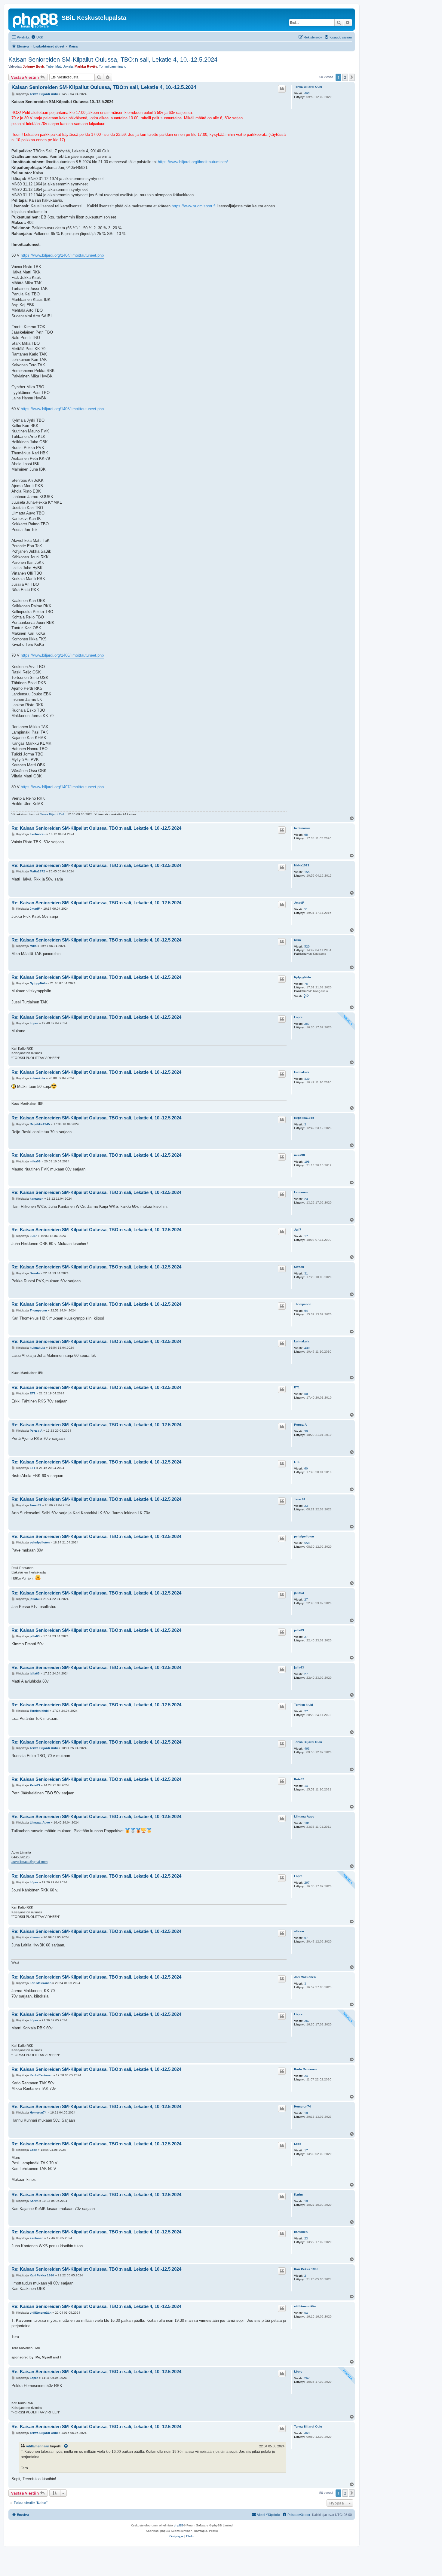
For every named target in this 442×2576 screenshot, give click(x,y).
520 (307, 946)
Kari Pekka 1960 (306, 2269)
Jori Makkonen (305, 1977)
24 (306, 2076)
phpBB (179, 2525)
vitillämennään (305, 2306)
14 (306, 1786)
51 (306, 909)
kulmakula (302, 1072)
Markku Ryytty (86, 66)
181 (307, 1823)
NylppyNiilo (302, 977)
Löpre (298, 1017)
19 (306, 2201)
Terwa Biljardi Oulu (308, 87)
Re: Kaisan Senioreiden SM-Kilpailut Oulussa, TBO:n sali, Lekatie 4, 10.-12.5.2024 (96, 828)
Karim (298, 2194)
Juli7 (298, 1230)
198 (307, 1162)
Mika (298, 940)
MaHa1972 (302, 865)
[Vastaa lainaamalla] (282, 89)
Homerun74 (302, 2106)
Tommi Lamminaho (113, 66)
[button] (352, 77)
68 (306, 835)
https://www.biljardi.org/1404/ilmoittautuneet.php (62, 255)
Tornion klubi (304, 1705)
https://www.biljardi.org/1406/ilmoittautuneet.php (62, 655)
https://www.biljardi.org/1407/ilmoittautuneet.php (62, 787)
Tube (50, 66)
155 (307, 872)
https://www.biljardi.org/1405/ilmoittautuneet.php (62, 409)
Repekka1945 (304, 1118)
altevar (299, 1931)
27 (306, 1599)
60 (306, 1394)
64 (306, 1311)
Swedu (299, 1267)
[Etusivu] (36, 20)
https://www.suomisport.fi (194, 206)
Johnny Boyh (34, 66)
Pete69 (299, 1779)
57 (306, 1938)
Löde (298, 2144)
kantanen (301, 1192)
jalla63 (299, 1593)
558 (307, 1543)
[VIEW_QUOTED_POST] (66, 2446)
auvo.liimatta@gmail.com (29, 1862)
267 (307, 1024)
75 (306, 984)
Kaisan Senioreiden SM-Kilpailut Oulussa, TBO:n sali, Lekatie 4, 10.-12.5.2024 (113, 60)
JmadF (299, 903)
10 (306, 2113)
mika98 (299, 1155)
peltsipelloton (304, 1536)
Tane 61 (300, 1499)
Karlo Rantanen (305, 2069)
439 (307, 1079)
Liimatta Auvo (304, 1816)
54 (306, 2313)
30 (306, 1431)
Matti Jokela (64, 66)
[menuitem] (37, 37)
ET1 (297, 1387)
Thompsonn (303, 1304)
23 (306, 1199)
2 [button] (345, 77)
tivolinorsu (302, 828)
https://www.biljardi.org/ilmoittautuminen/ (193, 162)
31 (306, 1273)
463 (307, 93)
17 (306, 1236)
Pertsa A (300, 1425)
